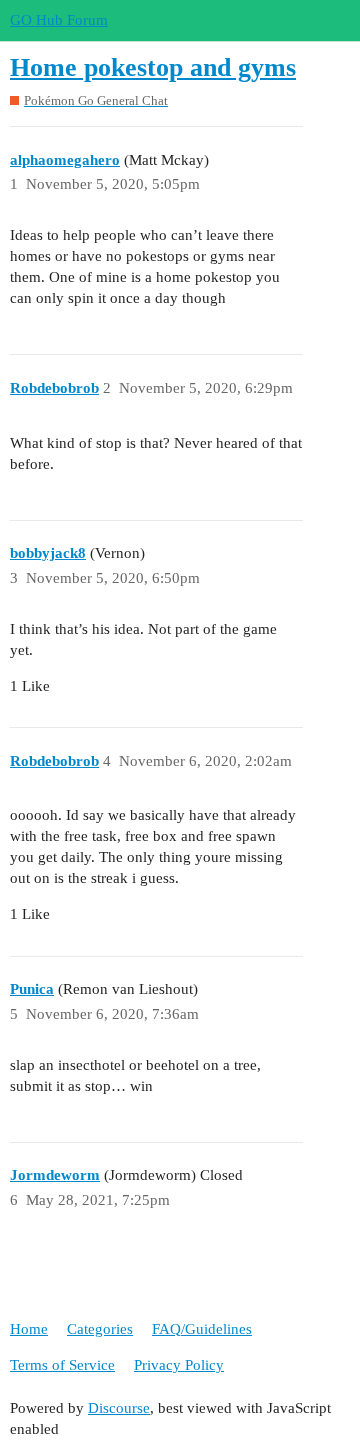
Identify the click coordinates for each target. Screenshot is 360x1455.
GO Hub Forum (59, 20)
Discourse (119, 1408)
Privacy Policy (179, 1365)
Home (29, 1329)
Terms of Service (62, 1365)
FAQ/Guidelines (202, 1329)
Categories (100, 1329)
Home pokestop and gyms (153, 67)
